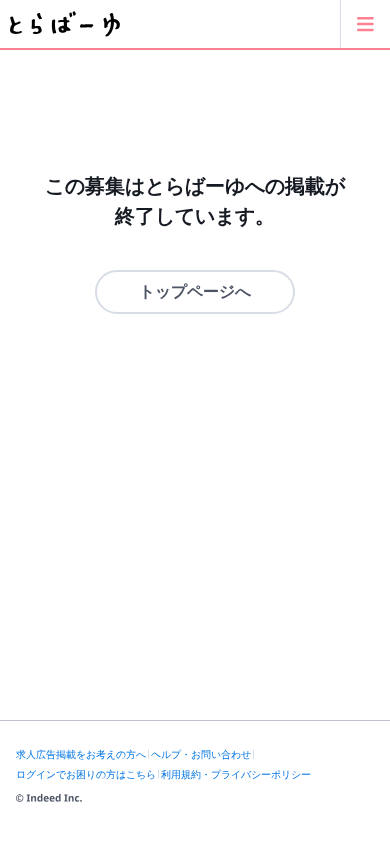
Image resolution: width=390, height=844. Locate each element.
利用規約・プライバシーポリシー (236, 774)
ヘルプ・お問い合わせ (201, 754)
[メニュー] (365, 24)
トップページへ (195, 291)
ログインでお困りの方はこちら (86, 774)
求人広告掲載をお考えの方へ (81, 754)
